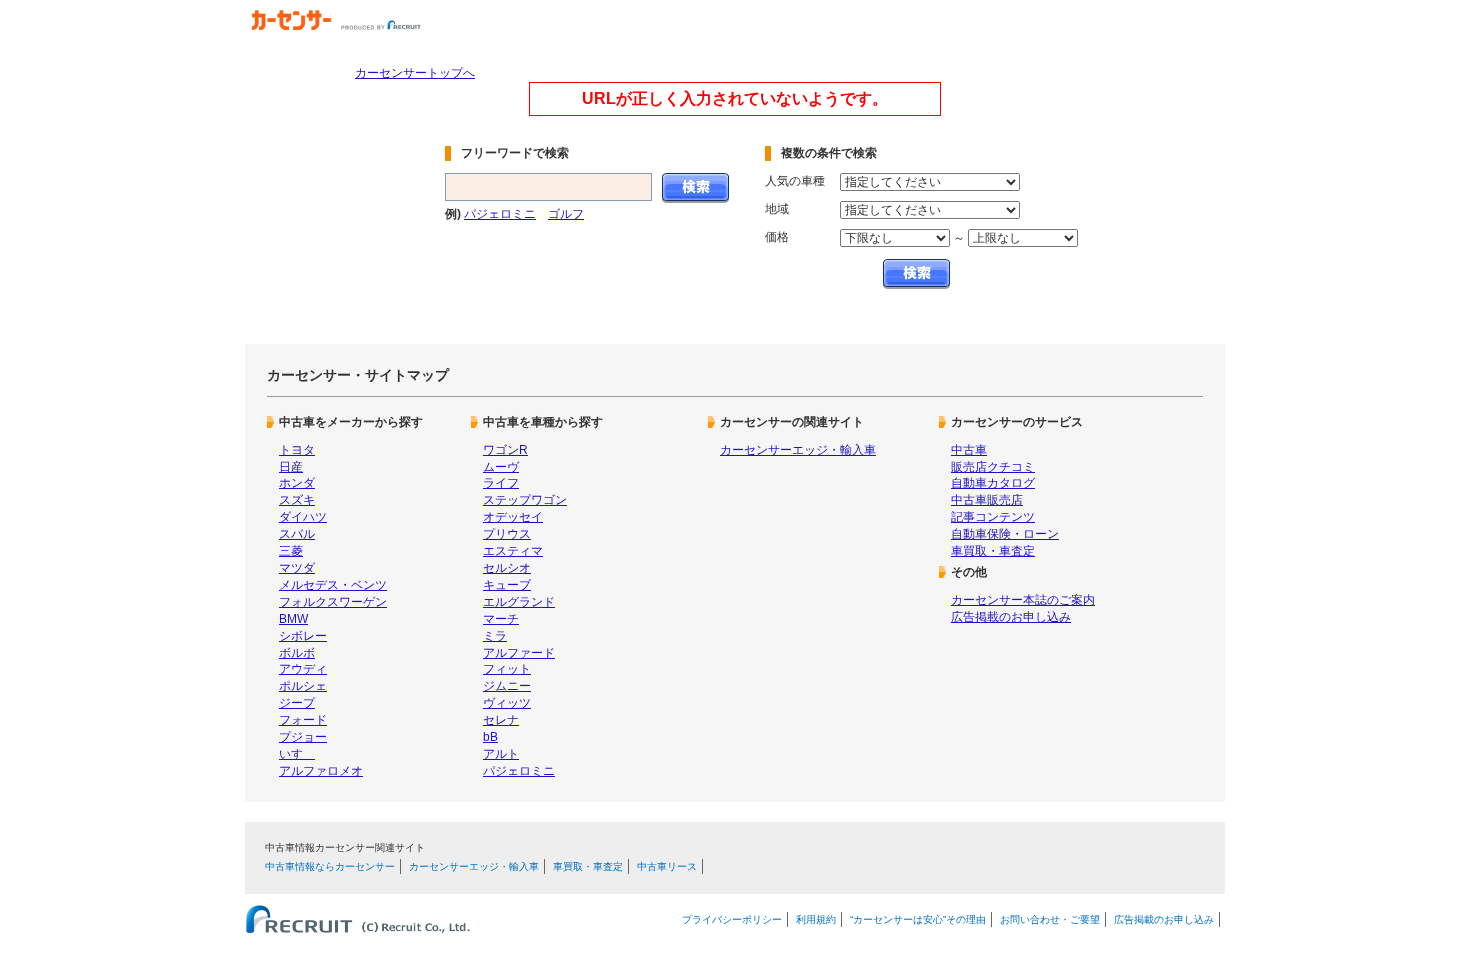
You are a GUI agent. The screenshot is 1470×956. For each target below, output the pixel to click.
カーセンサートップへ (415, 73)
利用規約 (816, 919)
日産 (291, 467)
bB (490, 737)
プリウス (507, 534)
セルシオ (507, 568)
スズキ (297, 500)
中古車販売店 (987, 500)
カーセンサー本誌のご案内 (1023, 600)
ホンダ (297, 483)
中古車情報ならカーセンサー (330, 866)
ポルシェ (303, 686)
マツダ (297, 568)
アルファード (519, 653)
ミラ (495, 636)
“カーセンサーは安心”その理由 (918, 919)
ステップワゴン (525, 500)
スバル (297, 534)
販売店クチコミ (993, 467)
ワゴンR (505, 450)
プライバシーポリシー (732, 919)
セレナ (501, 720)
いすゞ (297, 754)
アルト (501, 754)
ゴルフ (566, 214)
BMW (293, 619)
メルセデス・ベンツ (333, 585)
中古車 (969, 450)
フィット (507, 669)
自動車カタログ (993, 483)
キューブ (507, 585)
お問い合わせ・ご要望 (1050, 919)
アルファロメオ (321, 771)
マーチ (501, 619)
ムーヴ (501, 467)
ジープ (297, 703)
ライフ (501, 483)
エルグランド (519, 602)
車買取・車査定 (993, 551)
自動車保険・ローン (1005, 534)
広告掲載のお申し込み (1011, 617)
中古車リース (667, 866)
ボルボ (297, 653)
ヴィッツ (507, 703)
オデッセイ (513, 517)
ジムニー (507, 686)
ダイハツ (303, 517)
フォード (303, 720)
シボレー (303, 636)
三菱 (291, 551)
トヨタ (297, 450)
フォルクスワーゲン (333, 602)
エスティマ (513, 551)
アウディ (303, 669)
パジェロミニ (500, 214)
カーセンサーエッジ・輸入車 (798, 450)
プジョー (303, 737)
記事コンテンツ (993, 517)
